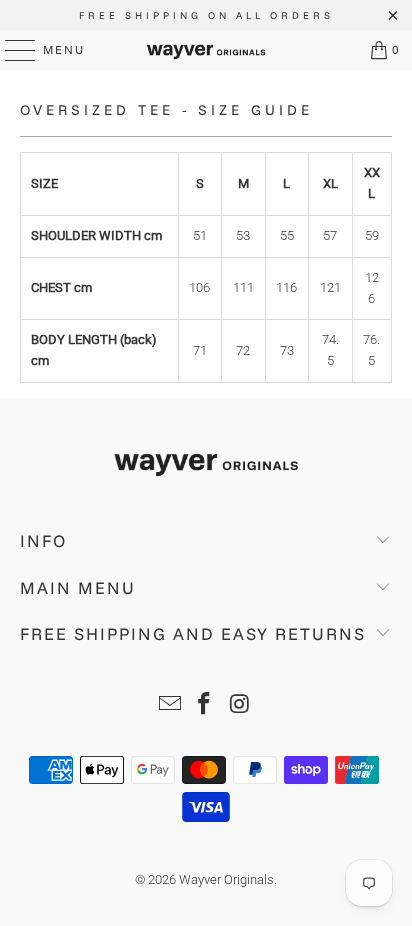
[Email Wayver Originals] (170, 705)
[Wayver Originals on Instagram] (240, 705)
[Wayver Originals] (206, 50)
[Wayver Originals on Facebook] (205, 705)
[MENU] (10, 50)
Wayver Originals (226, 879)
